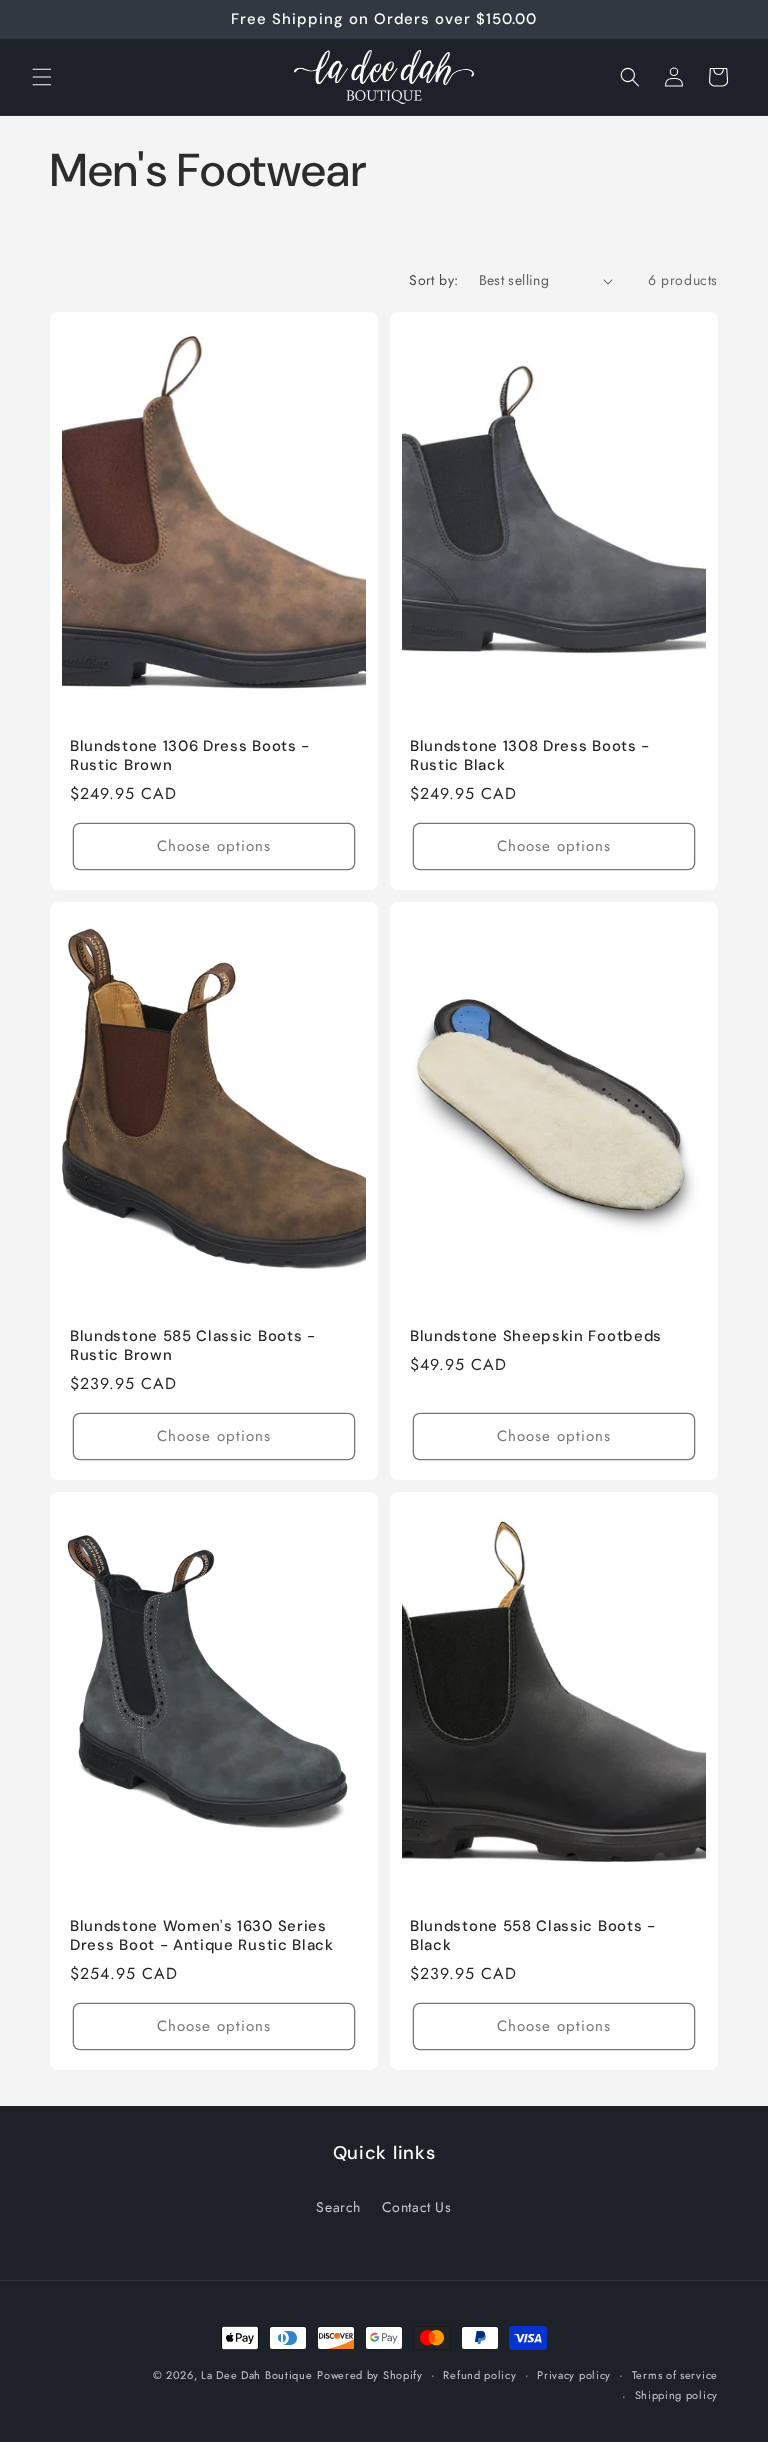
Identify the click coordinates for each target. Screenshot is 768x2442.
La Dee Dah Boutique (256, 2375)
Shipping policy (677, 2395)
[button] (42, 77)
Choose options (214, 847)
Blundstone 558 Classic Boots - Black (533, 1936)
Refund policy (479, 2375)
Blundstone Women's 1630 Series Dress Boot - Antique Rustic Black (202, 1936)
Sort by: (433, 280)
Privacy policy (574, 2375)
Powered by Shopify (370, 2375)
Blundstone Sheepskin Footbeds (536, 1336)
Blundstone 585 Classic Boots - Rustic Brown (193, 1346)
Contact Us (417, 2207)
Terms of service (675, 2375)
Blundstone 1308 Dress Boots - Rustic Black (530, 756)
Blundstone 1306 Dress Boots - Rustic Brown (190, 756)
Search (338, 2207)
